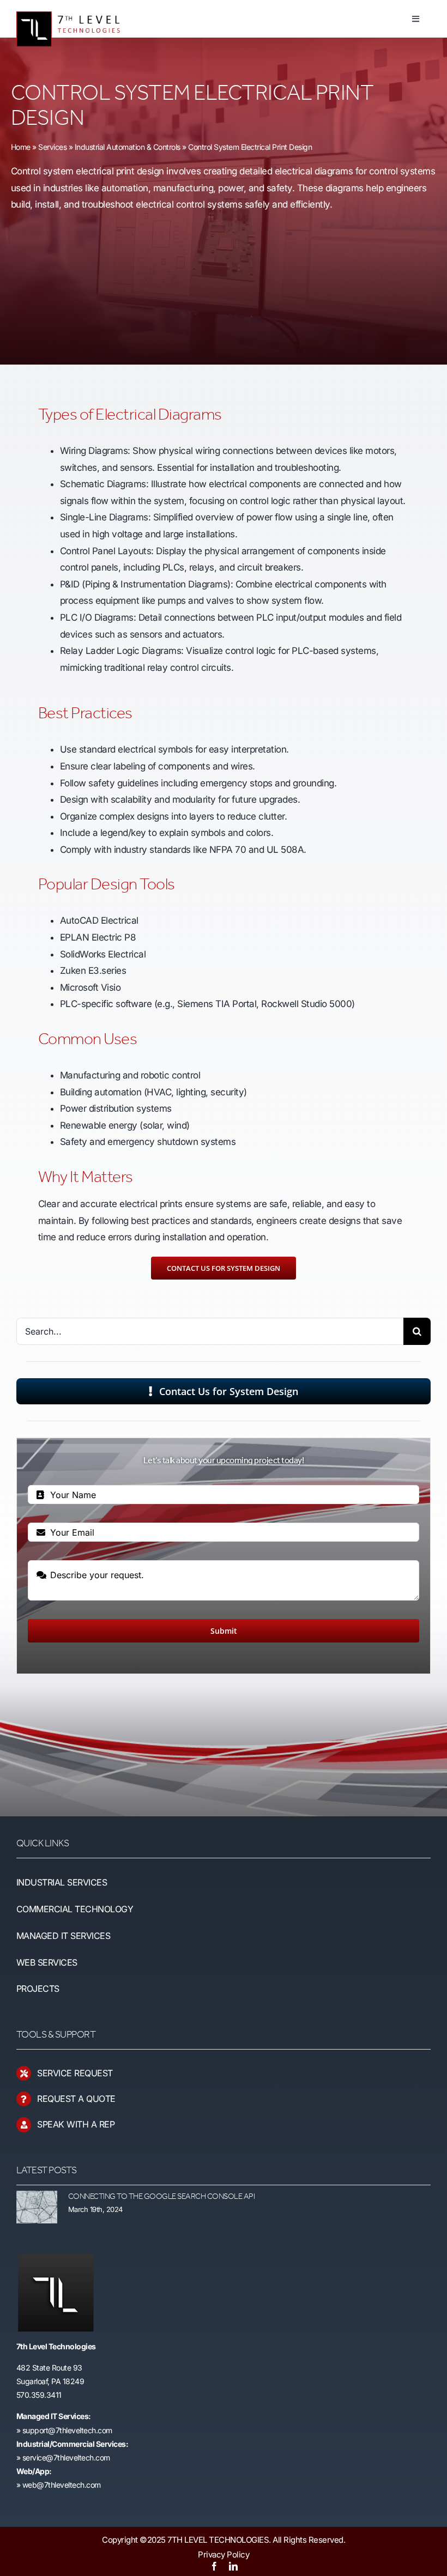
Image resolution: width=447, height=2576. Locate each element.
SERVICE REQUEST (75, 2073)
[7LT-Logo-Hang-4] (74, 8)
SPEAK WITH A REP (76, 2124)
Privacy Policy (224, 2554)
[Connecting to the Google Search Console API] (37, 2207)
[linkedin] (233, 2566)
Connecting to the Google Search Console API (162, 2197)
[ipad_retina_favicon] (56, 2258)
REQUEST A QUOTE (76, 2099)
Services (52, 147)
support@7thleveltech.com (67, 2430)
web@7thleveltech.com (62, 2485)
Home (21, 147)
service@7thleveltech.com (66, 2457)
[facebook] (214, 2566)
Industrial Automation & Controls (128, 147)
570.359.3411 (39, 2395)
